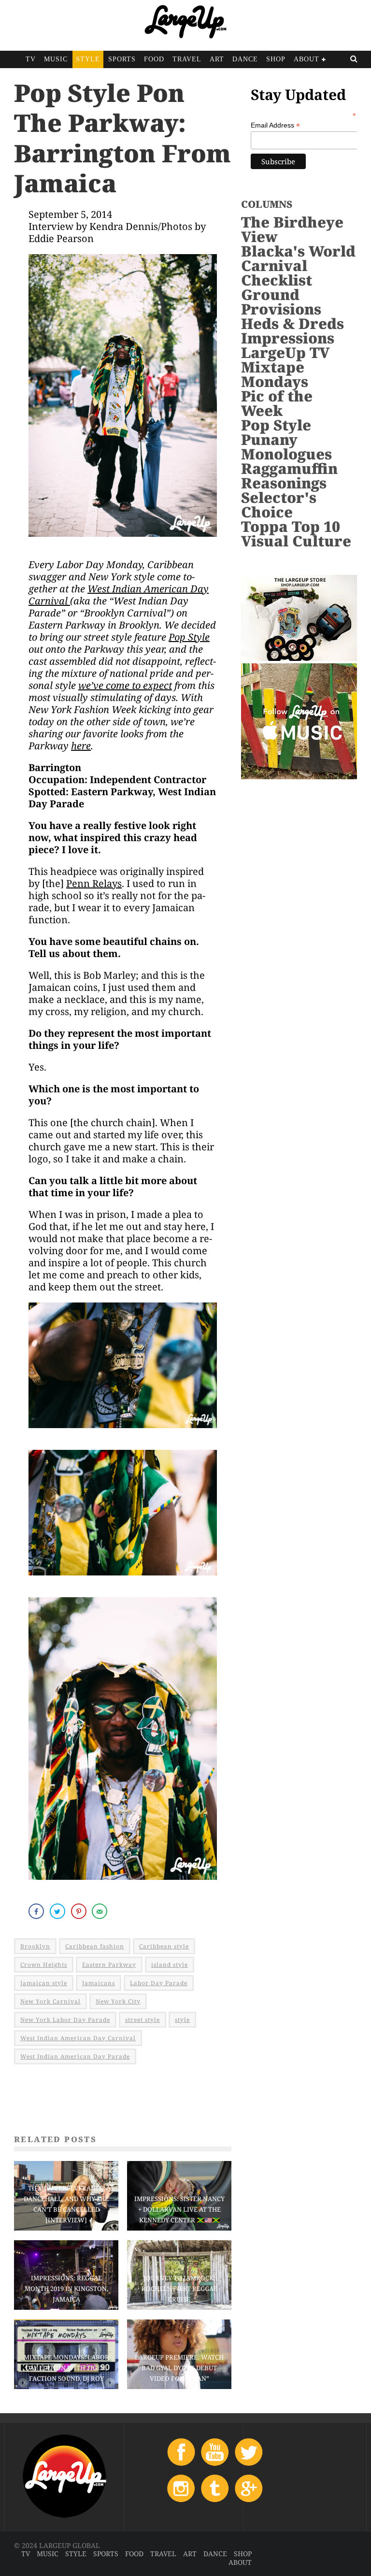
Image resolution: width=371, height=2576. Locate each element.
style (182, 2020)
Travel (187, 59)
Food (154, 59)
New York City (118, 2001)
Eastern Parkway (109, 1965)
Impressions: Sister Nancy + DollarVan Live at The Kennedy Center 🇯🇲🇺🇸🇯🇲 (179, 2209)
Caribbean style (164, 1946)
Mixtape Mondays (275, 374)
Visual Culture (296, 541)
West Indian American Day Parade (75, 2056)
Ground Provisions (281, 302)
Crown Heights (44, 1965)
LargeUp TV (285, 352)
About (307, 59)
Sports (122, 59)
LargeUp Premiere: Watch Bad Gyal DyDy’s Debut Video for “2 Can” (179, 2368)
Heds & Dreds (293, 323)
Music (56, 59)
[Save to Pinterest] (80, 1911)
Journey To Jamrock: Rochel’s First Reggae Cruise (179, 2289)
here (81, 746)
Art (217, 59)
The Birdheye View (292, 229)
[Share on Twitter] (58, 1911)
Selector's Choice (279, 505)
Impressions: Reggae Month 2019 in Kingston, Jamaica (66, 2289)
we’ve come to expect (125, 685)
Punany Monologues (286, 447)
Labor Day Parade (159, 1983)
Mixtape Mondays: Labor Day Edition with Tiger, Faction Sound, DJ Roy (66, 2368)
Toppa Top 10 (291, 526)
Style (88, 59)
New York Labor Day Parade (65, 2020)
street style (143, 2020)
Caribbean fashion (95, 1946)
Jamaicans (99, 1983)
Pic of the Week (277, 403)
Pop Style (189, 637)
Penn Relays (94, 883)
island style (170, 1965)
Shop (276, 59)
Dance (245, 59)
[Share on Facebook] (37, 1911)
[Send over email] (100, 1911)
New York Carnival (50, 2001)
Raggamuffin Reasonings (289, 476)
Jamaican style (44, 1983)
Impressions (288, 338)
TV (31, 59)
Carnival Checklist (277, 273)
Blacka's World (298, 251)
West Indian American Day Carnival (119, 595)
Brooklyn (35, 1946)
